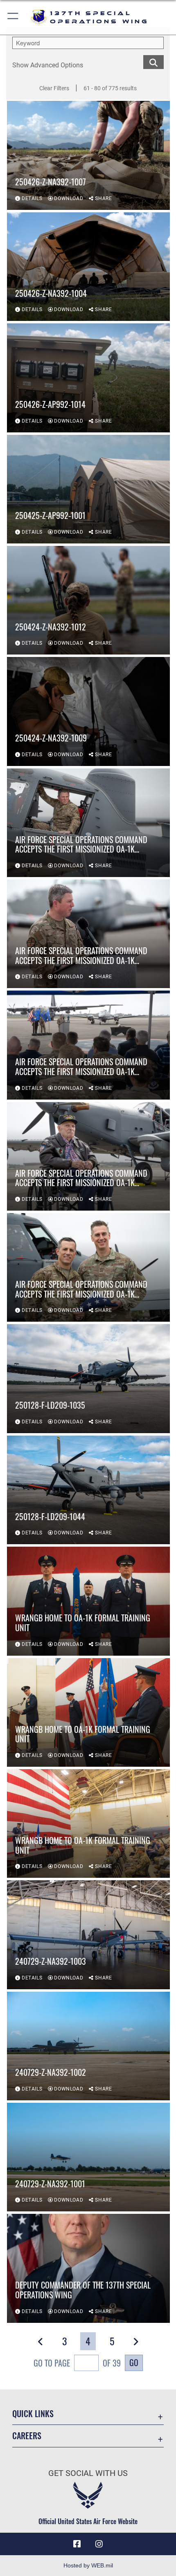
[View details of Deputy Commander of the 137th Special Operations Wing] (88, 2268)
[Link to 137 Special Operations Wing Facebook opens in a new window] (77, 2544)
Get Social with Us (88, 2473)
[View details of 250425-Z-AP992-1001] (88, 489)
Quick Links (33, 2414)
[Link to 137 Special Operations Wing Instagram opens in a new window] (99, 2544)
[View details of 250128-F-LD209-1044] (88, 1490)
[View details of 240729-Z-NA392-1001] (88, 2157)
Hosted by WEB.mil (88, 2565)
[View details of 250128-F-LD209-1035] (88, 1378)
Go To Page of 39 (77, 2363)
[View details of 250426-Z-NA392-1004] (88, 267)
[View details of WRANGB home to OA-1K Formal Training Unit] (88, 1601)
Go (134, 2362)
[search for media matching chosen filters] (153, 61)
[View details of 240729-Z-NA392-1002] (88, 2046)
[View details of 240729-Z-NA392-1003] (88, 1935)
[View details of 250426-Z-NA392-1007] (88, 155)
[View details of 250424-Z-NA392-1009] (88, 711)
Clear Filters (54, 88)
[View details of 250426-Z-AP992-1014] (88, 378)
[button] (13, 17)
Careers (27, 2436)
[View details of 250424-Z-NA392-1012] (88, 600)
